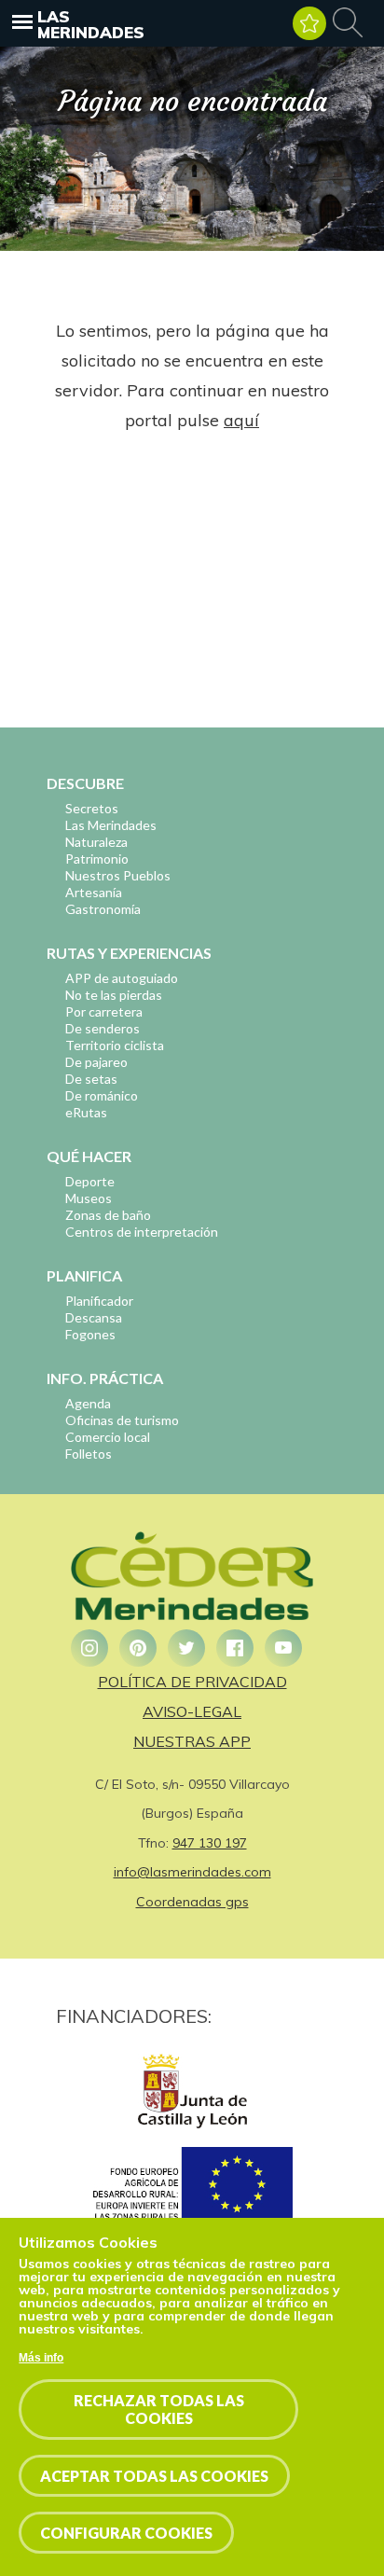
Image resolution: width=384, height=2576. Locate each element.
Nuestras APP (192, 1741)
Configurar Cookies (126, 2533)
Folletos (89, 1454)
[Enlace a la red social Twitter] (186, 1648)
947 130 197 (210, 1843)
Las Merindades (91, 24)
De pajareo (96, 1062)
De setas (91, 1079)
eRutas (86, 1112)
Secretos (92, 808)
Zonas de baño (108, 1215)
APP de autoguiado (122, 978)
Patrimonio (97, 859)
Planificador (99, 1301)
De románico (102, 1095)
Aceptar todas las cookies (154, 2476)
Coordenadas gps (192, 1902)
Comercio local (108, 1437)
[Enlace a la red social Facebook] (235, 1648)
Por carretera (104, 1011)
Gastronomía (103, 909)
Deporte (90, 1181)
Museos (89, 1198)
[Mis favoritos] (309, 23)
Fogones (90, 1334)
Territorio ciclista (115, 1045)
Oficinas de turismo (122, 1420)
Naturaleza (96, 842)
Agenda (88, 1403)
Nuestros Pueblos (118, 875)
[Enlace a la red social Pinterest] (138, 1648)
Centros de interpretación (142, 1232)
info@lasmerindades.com (192, 1872)
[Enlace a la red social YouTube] (283, 1648)
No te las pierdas (114, 995)
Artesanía (94, 892)
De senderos (103, 1028)
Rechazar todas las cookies (159, 2409)
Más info (41, 2358)
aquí (241, 420)
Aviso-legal (192, 1711)
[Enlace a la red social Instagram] (89, 1648)
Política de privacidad (192, 1682)
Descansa (94, 1317)
